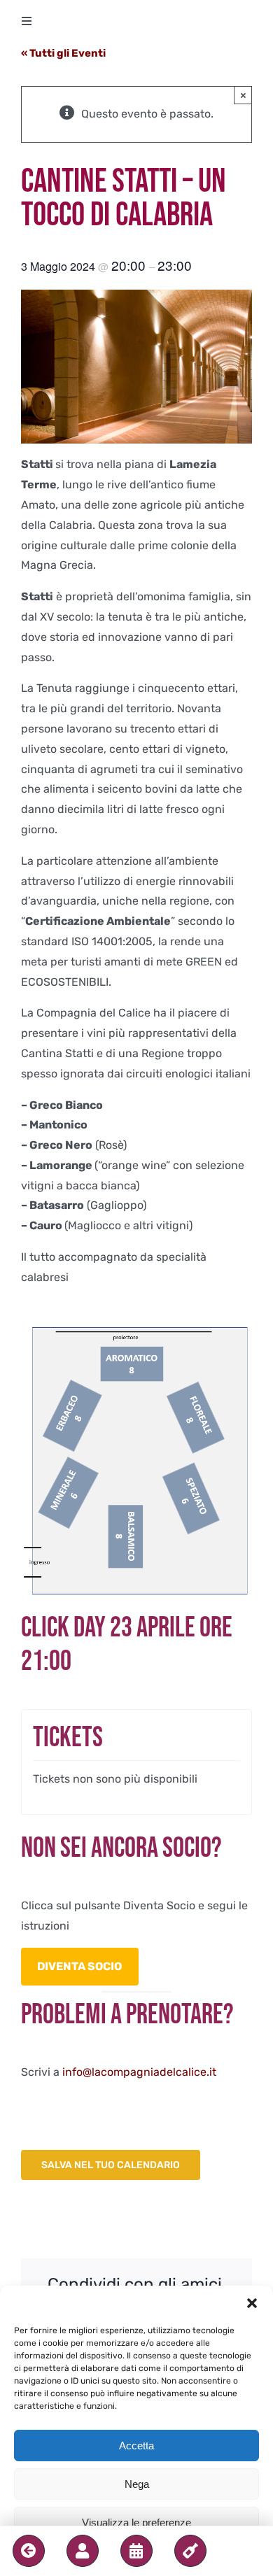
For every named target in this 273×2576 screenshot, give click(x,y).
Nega (137, 2484)
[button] (252, 2303)
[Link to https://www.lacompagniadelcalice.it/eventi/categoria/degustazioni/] (136, 2551)
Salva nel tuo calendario (111, 2165)
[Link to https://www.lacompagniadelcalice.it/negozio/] (190, 2551)
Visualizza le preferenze (136, 2522)
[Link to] (29, 2551)
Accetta (136, 2446)
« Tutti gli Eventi (63, 53)
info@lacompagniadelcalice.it (139, 2072)
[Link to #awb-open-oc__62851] (83, 2551)
